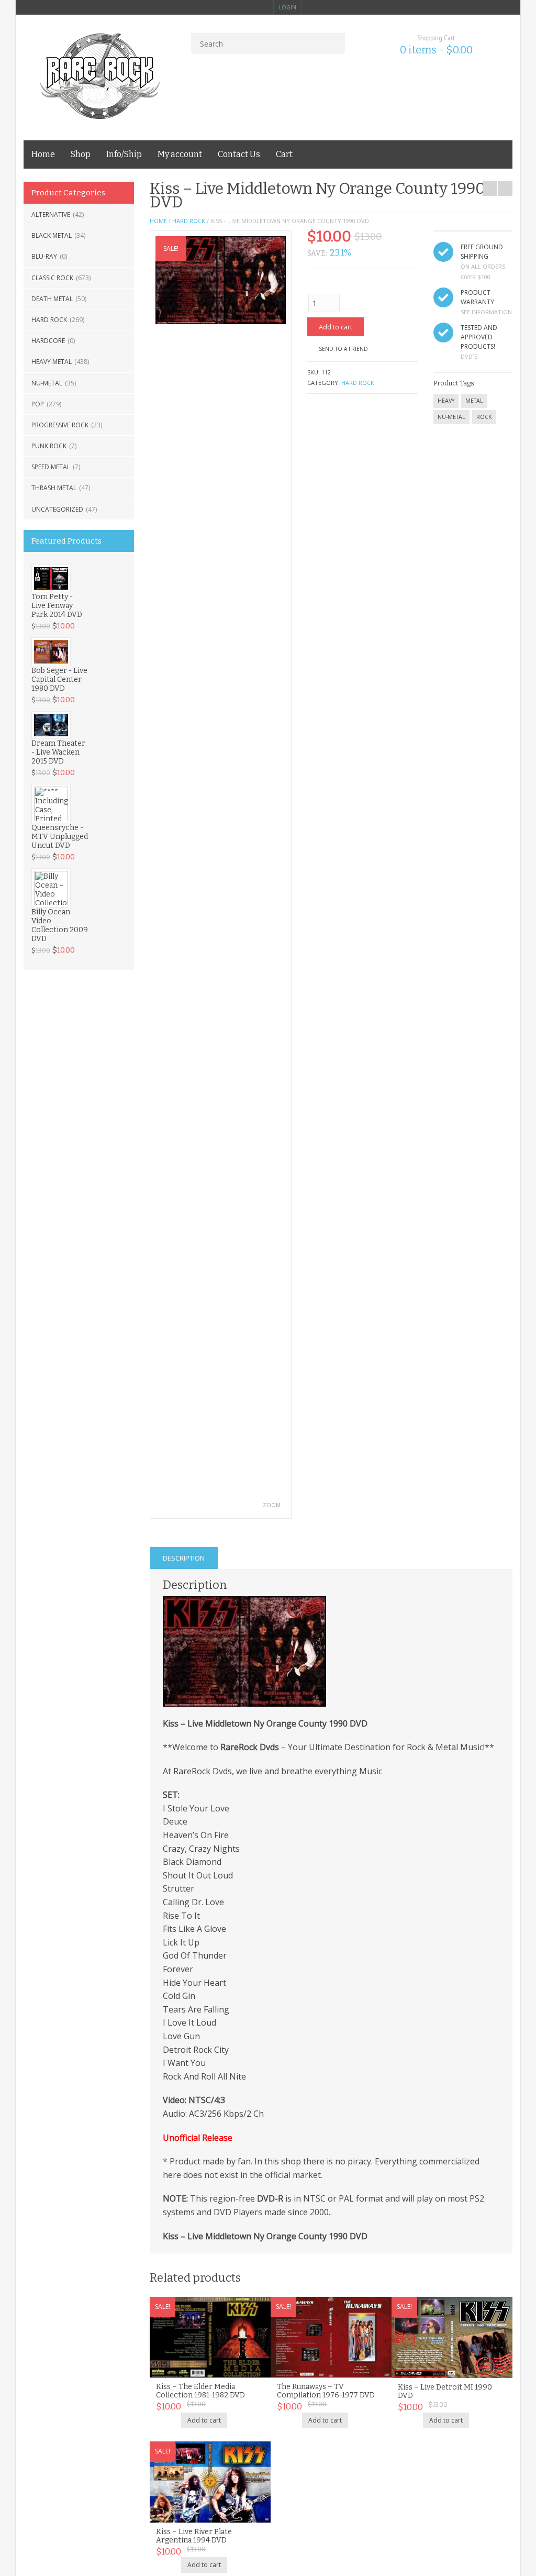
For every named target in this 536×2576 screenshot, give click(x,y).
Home (43, 154)
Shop (81, 154)
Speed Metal (51, 467)
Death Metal (52, 299)
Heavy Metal (52, 362)
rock (484, 417)
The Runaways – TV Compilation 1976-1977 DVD (326, 2391)
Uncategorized (57, 509)
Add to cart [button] (204, 2420)
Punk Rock (49, 446)
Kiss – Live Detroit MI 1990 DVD (445, 2391)
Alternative (51, 214)
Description (184, 1558)
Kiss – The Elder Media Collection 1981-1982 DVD (200, 2391)
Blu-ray (44, 256)
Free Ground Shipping (482, 252)
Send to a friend (343, 349)
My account (180, 154)
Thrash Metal (54, 488)
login (288, 7)
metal (474, 401)
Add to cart (336, 327)
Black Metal (52, 235)
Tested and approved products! (479, 337)
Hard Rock (49, 320)
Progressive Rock (60, 425)
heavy (446, 401)
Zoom (272, 1505)
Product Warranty (477, 297)
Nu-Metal (47, 383)
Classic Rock (52, 278)
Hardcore (48, 341)
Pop (38, 404)
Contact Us (239, 154)
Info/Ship (124, 154)
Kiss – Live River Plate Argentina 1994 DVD (194, 2536)
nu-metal (451, 417)
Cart (284, 154)
